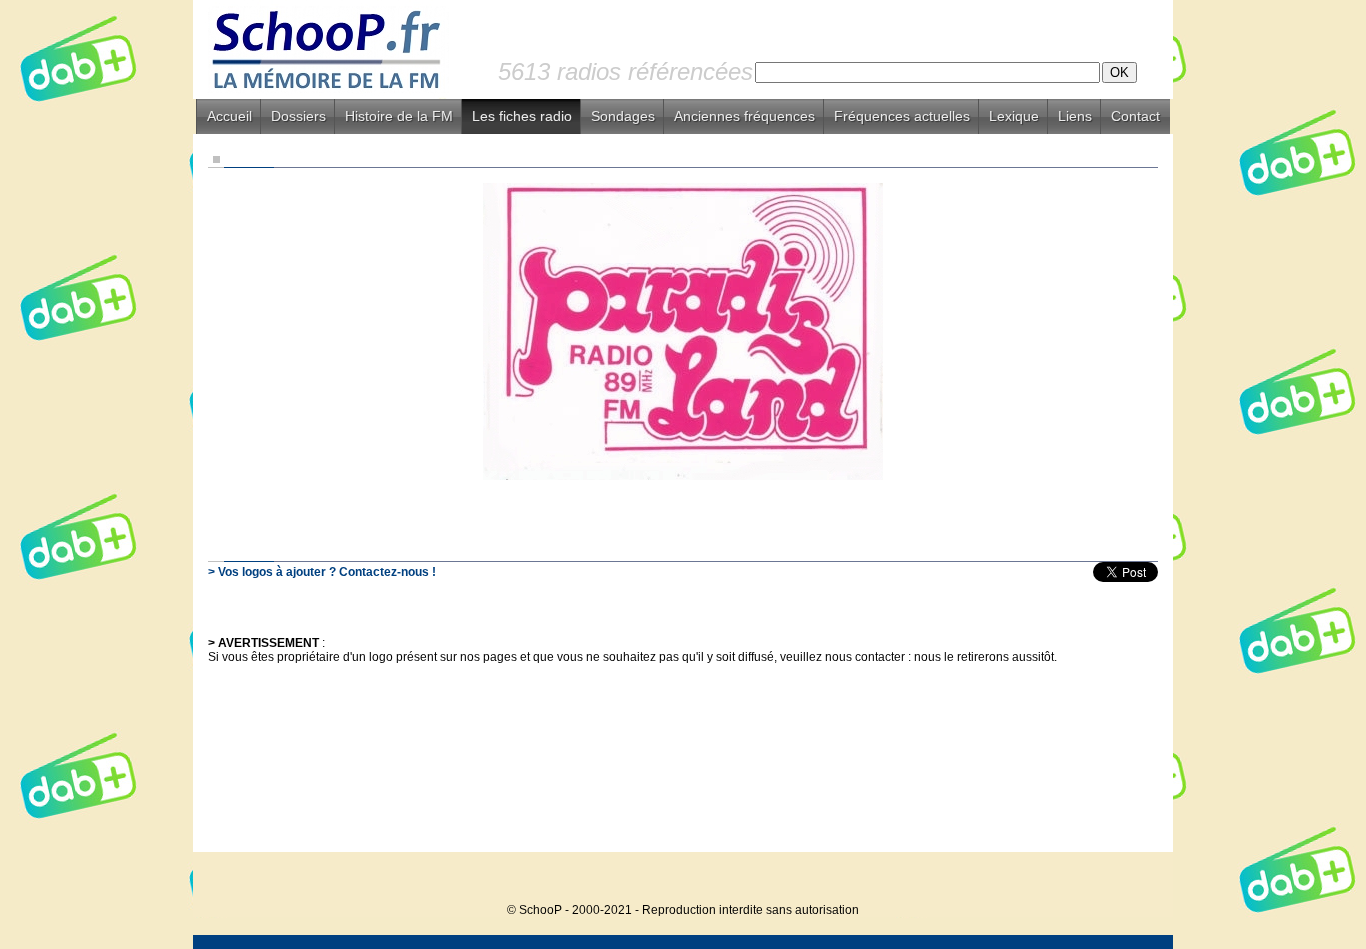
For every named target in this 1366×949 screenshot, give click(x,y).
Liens (1075, 116)
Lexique (1014, 116)
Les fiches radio (522, 116)
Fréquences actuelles (902, 116)
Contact (1135, 116)
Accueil (229, 116)
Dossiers (298, 116)
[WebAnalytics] (1133, 879)
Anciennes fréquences (744, 116)
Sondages (623, 116)
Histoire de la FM (399, 116)
